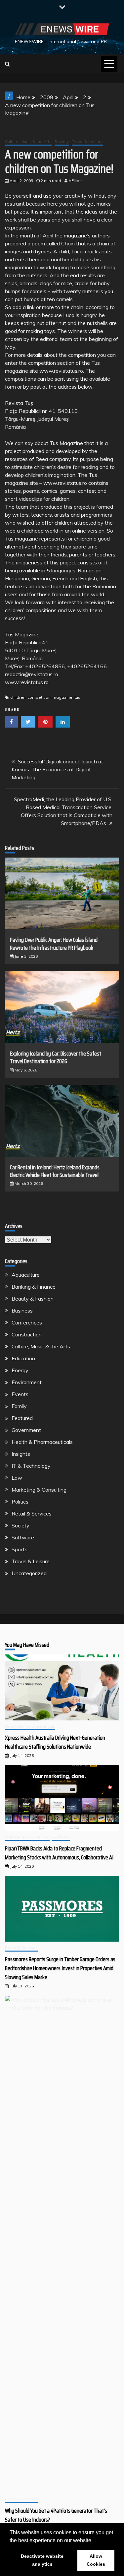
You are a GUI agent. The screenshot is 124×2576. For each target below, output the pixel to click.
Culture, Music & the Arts (28, 141)
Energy (20, 1370)
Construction (27, 1334)
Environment (27, 1382)
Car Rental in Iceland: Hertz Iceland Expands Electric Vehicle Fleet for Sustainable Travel (55, 1171)
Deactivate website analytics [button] (42, 2560)
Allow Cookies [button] (96, 2560)
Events (20, 1394)
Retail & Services (32, 1513)
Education (23, 1358)
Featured (22, 1418)
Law (17, 1478)
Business (22, 1311)
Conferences (27, 1322)
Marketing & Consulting (39, 1490)
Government (26, 1430)
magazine (62, 697)
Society (62, 141)
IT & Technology (31, 1466)
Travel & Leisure (87, 141)
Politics (20, 1502)
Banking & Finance (34, 1287)
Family (19, 1406)
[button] (95, 2541)
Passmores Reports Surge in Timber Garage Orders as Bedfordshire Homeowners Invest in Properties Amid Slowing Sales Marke (60, 1968)
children (18, 697)
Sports (20, 1549)
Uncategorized (29, 1573)
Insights (21, 1454)
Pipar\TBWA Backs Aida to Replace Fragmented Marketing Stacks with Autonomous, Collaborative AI (59, 1853)
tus (77, 697)
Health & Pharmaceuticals (42, 1442)
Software (23, 1537)
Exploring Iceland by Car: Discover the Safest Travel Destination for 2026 (56, 1057)
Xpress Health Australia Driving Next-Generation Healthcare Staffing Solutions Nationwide (55, 1742)
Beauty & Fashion (33, 1299)
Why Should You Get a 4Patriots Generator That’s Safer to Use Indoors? (56, 2515)
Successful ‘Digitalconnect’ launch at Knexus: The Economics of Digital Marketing (57, 769)
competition (39, 697)
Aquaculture (26, 1275)
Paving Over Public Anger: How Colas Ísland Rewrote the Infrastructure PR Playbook (54, 944)
